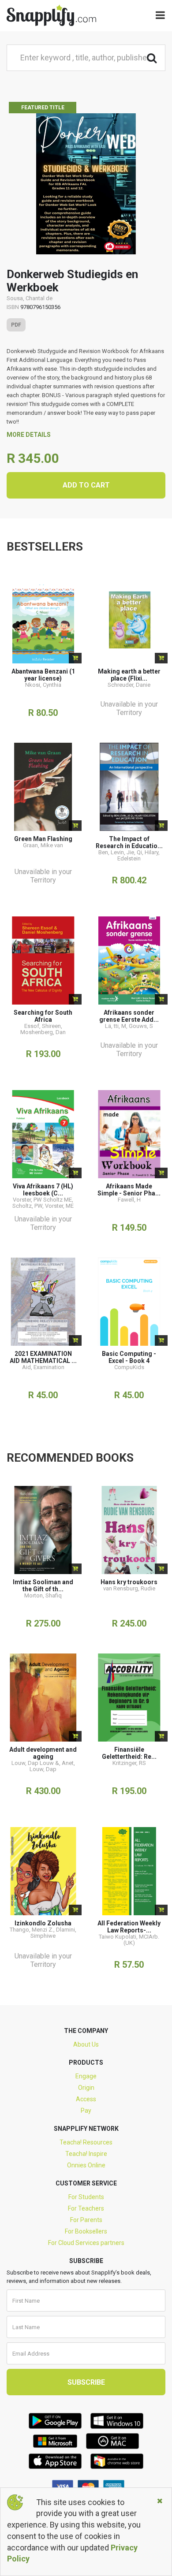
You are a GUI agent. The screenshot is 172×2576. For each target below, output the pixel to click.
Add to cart (86, 485)
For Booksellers (86, 2231)
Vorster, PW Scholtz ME (42, 1200)
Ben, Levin (111, 852)
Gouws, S (141, 1026)
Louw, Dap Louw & (35, 1763)
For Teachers (86, 2208)
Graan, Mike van (43, 845)
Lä (108, 1026)
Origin (86, 2088)
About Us (86, 2044)
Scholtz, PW (27, 1206)
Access (86, 2099)
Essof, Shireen (43, 1026)
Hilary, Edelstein (138, 855)
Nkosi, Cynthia (43, 685)
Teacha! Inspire (86, 2154)
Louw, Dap (43, 1769)
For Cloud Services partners (86, 2243)
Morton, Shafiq (43, 1595)
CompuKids (129, 1367)
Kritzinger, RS (129, 1763)
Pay (86, 2111)
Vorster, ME (59, 1206)
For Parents (86, 2220)
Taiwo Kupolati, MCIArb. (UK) (129, 1940)
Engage (86, 2076)
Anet (68, 1763)
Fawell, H (129, 1200)
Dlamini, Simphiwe (53, 1933)
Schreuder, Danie (129, 685)
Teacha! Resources (86, 2142)
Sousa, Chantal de (30, 298)
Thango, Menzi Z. (32, 1930)
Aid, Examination (43, 1367)
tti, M (120, 1026)
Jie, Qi (134, 852)
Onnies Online (86, 2165)
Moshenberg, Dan (43, 1032)
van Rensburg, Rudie (129, 1588)
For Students (86, 2197)
